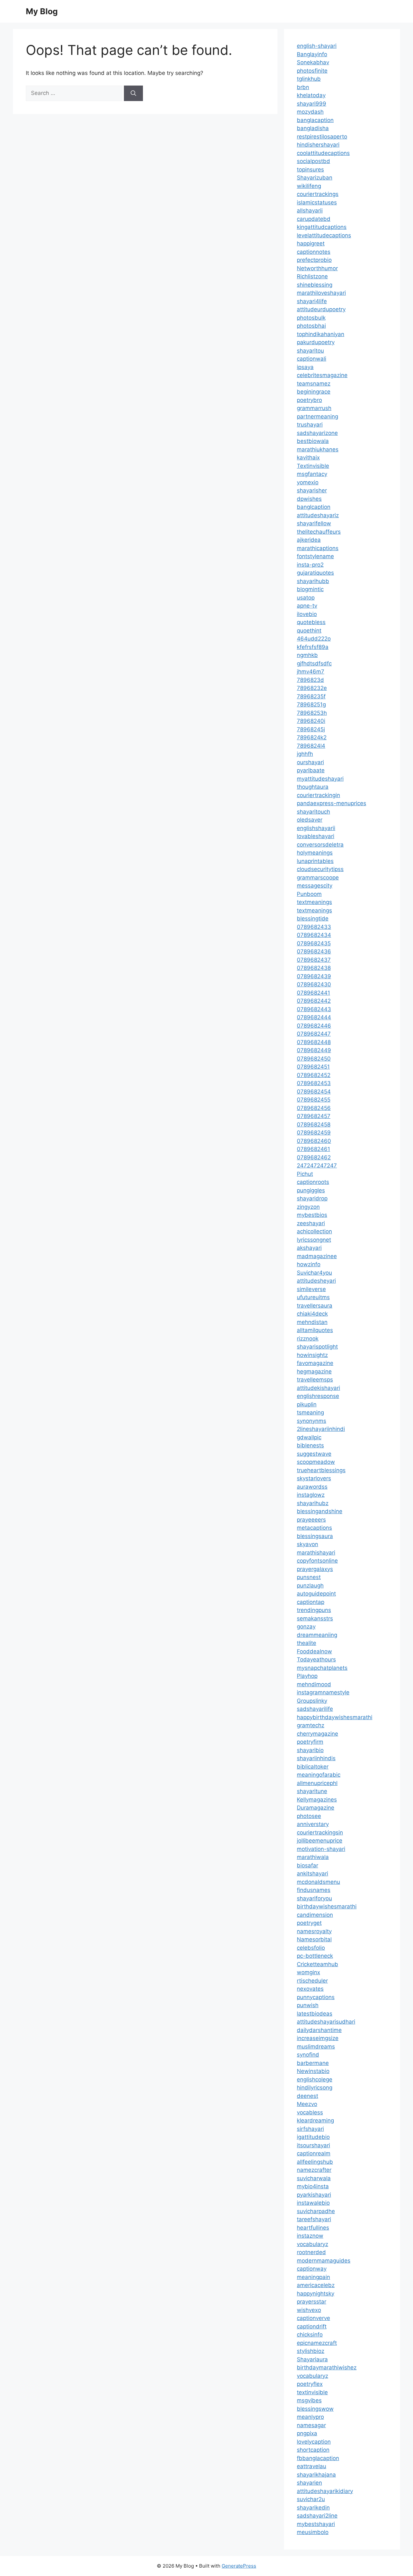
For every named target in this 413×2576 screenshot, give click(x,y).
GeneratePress (239, 2566)
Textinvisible (313, 466)
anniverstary (313, 1824)
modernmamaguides (324, 2261)
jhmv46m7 (311, 672)
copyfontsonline (317, 1561)
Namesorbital (314, 1939)
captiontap (311, 1602)
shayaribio (310, 1750)
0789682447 (314, 1034)
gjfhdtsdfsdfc (314, 663)
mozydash (310, 112)
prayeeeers (311, 1520)
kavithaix (308, 457)
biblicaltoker (313, 1767)
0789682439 (314, 976)
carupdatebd (314, 219)
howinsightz (312, 1355)
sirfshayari (310, 2129)
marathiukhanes (318, 449)
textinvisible (312, 2392)
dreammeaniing (317, 1635)
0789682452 (314, 1075)
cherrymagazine (317, 1734)
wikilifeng (309, 186)
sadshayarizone (317, 433)
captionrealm (314, 2153)
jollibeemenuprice (320, 1841)
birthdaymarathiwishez (327, 2367)
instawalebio (313, 2203)
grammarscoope (318, 877)
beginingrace (314, 392)
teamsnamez (314, 384)
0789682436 (314, 951)
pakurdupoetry (316, 342)
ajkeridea (309, 540)
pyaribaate (311, 770)
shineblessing (315, 285)
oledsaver (310, 820)
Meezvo (307, 2104)
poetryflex (310, 2384)
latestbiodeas (315, 2014)
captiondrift (312, 2326)
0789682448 (314, 1042)
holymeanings (315, 853)
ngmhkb (307, 655)
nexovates (310, 1989)
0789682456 (314, 1108)
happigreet (311, 243)
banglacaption (315, 120)
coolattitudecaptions (323, 153)
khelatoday (311, 95)
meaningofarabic (319, 1775)
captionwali (312, 359)
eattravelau (312, 2466)
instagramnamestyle (323, 1692)
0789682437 (314, 960)
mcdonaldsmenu (318, 1882)
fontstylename (315, 556)
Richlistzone (312, 276)
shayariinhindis (316, 1758)
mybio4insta (313, 2186)
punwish (308, 2005)
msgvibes (309, 2400)
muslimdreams (316, 2047)
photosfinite (312, 71)
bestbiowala (313, 441)
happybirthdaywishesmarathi (335, 1717)
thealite (307, 1643)
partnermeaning (317, 416)
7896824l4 (311, 746)
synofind (308, 2055)
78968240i (311, 721)
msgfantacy (312, 474)
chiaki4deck (312, 1314)
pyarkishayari (314, 2195)
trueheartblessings (321, 1470)
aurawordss (312, 1487)
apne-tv (307, 606)
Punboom (309, 894)
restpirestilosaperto (322, 137)
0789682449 (314, 1050)
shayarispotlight (317, 1347)
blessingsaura (315, 1536)
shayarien (309, 2483)
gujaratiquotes (315, 573)
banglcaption (314, 507)
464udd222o (314, 639)
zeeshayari (311, 1223)
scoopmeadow (316, 1462)
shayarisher (312, 490)
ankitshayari (312, 1873)
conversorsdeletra (320, 845)
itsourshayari (313, 2145)
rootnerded (311, 2252)
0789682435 (314, 943)
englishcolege (315, 2079)
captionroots (313, 1182)
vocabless (310, 2112)
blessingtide (313, 919)
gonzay (306, 1627)
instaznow (310, 2236)
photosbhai (311, 326)
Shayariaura (312, 2359)
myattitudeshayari (320, 779)
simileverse (311, 1289)
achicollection (314, 1231)
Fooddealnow (314, 1651)
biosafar (307, 1865)
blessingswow (315, 2409)
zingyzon (308, 1207)
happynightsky (316, 2294)
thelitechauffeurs (319, 532)
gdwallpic (309, 1437)
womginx (308, 1972)
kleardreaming (315, 2120)
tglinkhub (309, 79)
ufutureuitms (313, 1297)
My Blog (42, 11)
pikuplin (307, 1404)
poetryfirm (310, 1742)
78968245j (311, 729)
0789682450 (314, 1059)
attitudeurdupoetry (321, 309)
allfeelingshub (315, 2162)
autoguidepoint (316, 1594)
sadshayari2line (317, 2516)
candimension (315, 1915)
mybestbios (312, 1215)
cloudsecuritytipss (320, 869)
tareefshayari (314, 2219)
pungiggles (311, 1190)
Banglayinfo (312, 54)
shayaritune (312, 1791)
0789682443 (314, 1009)
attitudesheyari (316, 1281)
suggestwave (314, 1454)
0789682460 (314, 1141)
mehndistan (312, 1322)
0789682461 (313, 1149)
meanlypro (310, 2417)
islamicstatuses (317, 202)
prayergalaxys (315, 1569)
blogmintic (310, 589)
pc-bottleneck (315, 1956)
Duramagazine (316, 1808)
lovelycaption (314, 2442)
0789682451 (313, 1067)
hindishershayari (318, 145)
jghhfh (305, 754)
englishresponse (318, 1396)
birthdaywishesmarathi (327, 1906)
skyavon (307, 1544)
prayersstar (312, 2302)
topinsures (310, 169)
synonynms (312, 1421)
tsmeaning (310, 1412)
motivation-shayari (321, 1849)
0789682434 (314, 935)
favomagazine (315, 1363)
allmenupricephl (317, 1783)
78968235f (311, 696)
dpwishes (309, 499)
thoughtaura (313, 787)
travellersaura (315, 1306)
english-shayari (317, 46)
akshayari (309, 1248)
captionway (312, 2269)
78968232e (312, 688)
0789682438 (314, 968)
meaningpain (313, 2277)
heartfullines (313, 2228)
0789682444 (314, 1017)
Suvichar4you (314, 1273)
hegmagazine (314, 1371)
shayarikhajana (316, 2475)
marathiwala (313, 1857)
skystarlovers (314, 1478)
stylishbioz (311, 2351)
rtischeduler (312, 1981)
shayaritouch (313, 812)
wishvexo (309, 2310)
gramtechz (311, 1725)
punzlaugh (310, 1586)
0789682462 (314, 1157)
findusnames (314, 1890)
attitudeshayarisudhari (326, 2022)
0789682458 (314, 1124)
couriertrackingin (318, 795)
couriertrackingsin (320, 1832)
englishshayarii (316, 828)
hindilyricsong (315, 2088)
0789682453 (314, 1083)
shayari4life (312, 301)
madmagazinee (317, 1256)
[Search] (133, 93)
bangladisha (313, 128)
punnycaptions (316, 1997)
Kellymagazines (317, 1800)
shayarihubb (313, 581)
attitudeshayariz (318, 515)
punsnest (309, 1577)
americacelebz (316, 2285)
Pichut (305, 1174)
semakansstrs (315, 1618)
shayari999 (312, 104)
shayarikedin (313, 2508)
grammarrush (314, 408)
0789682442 (314, 1001)
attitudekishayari (318, 1388)
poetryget (309, 1923)
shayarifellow (314, 523)
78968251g (311, 704)
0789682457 (314, 1116)
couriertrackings (318, 194)
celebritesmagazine (322, 375)
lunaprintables (315, 861)
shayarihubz (313, 1503)
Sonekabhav (313, 62)
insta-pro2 (310, 565)
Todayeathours (316, 1659)
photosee (309, 1816)
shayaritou (310, 351)
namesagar (311, 2425)
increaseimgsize (318, 2038)
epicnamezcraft (317, 2343)
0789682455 (314, 1100)
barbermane (313, 2063)
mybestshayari (316, 2524)
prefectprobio (314, 260)
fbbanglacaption (318, 2458)
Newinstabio (313, 2071)
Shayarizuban (315, 178)
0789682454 (314, 1092)
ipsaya (305, 367)
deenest (307, 2096)
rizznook (308, 1339)
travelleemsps (315, 1380)
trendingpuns (314, 1610)
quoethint (309, 631)
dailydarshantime (319, 2030)
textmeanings (314, 902)
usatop (306, 598)
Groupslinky (312, 1701)
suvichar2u (311, 2499)
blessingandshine (320, 1511)
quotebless (311, 622)
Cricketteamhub (317, 1964)
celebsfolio (311, 1948)
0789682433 (314, 927)
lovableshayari (316, 836)
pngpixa (307, 2433)
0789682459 (314, 1133)
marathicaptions (318, 548)
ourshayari (310, 762)
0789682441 (313, 993)
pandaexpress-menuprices (332, 803)
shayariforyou (314, 1898)
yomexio (308, 482)
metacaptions (314, 1528)
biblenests (310, 1445)
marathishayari (316, 1553)
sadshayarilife (315, 1709)
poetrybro (309, 400)
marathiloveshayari (321, 293)
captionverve (313, 2318)
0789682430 (314, 984)
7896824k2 (312, 737)
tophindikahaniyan (321, 334)
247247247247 (317, 1165)
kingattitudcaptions (322, 227)
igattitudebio (313, 2137)
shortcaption (313, 2450)
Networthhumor (317, 268)
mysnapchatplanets (322, 1668)
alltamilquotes (315, 1330)
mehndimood (314, 1684)
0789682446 (314, 1026)
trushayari (310, 425)
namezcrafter (314, 2170)
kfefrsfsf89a (313, 647)
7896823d (310, 680)
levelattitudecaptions (324, 235)
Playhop (307, 1676)
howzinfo (309, 1264)
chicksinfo (310, 2335)
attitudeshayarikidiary (325, 2491)
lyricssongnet (314, 1240)
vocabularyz (312, 2244)
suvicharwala (314, 2178)
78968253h (312, 713)
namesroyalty (314, 1931)
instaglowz (311, 1495)
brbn (303, 87)
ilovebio (307, 614)
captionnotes (314, 252)
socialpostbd (313, 161)
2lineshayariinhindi (321, 1429)
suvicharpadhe (316, 2211)
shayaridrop (312, 1198)
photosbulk (311, 318)
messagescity (315, 886)
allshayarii (310, 210)
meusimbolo (313, 2532)
